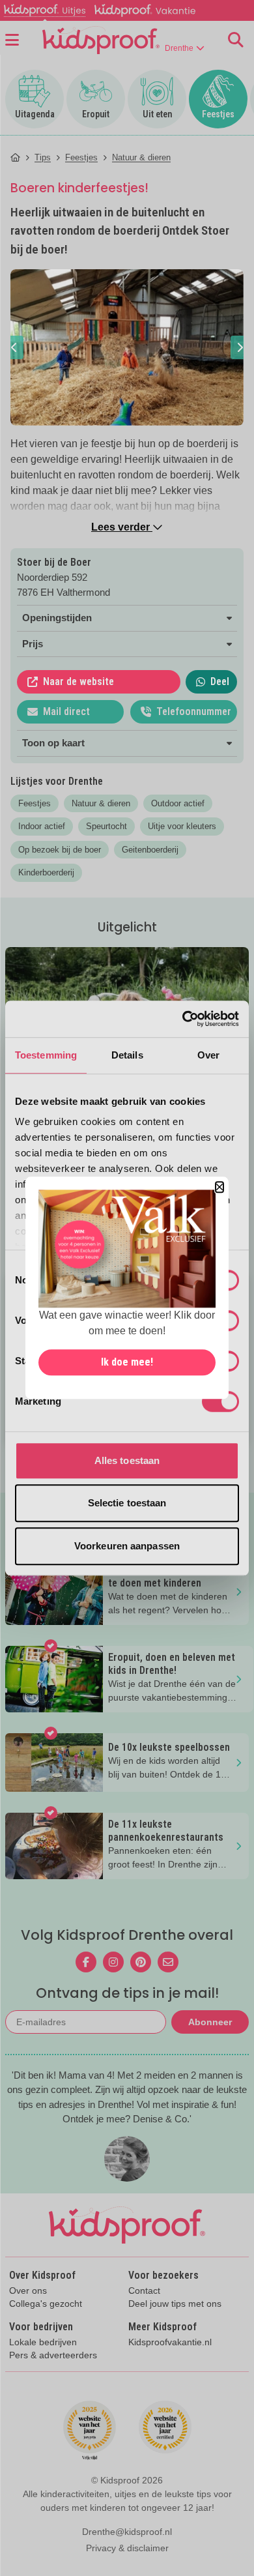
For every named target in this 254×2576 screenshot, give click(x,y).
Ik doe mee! (127, 1363)
